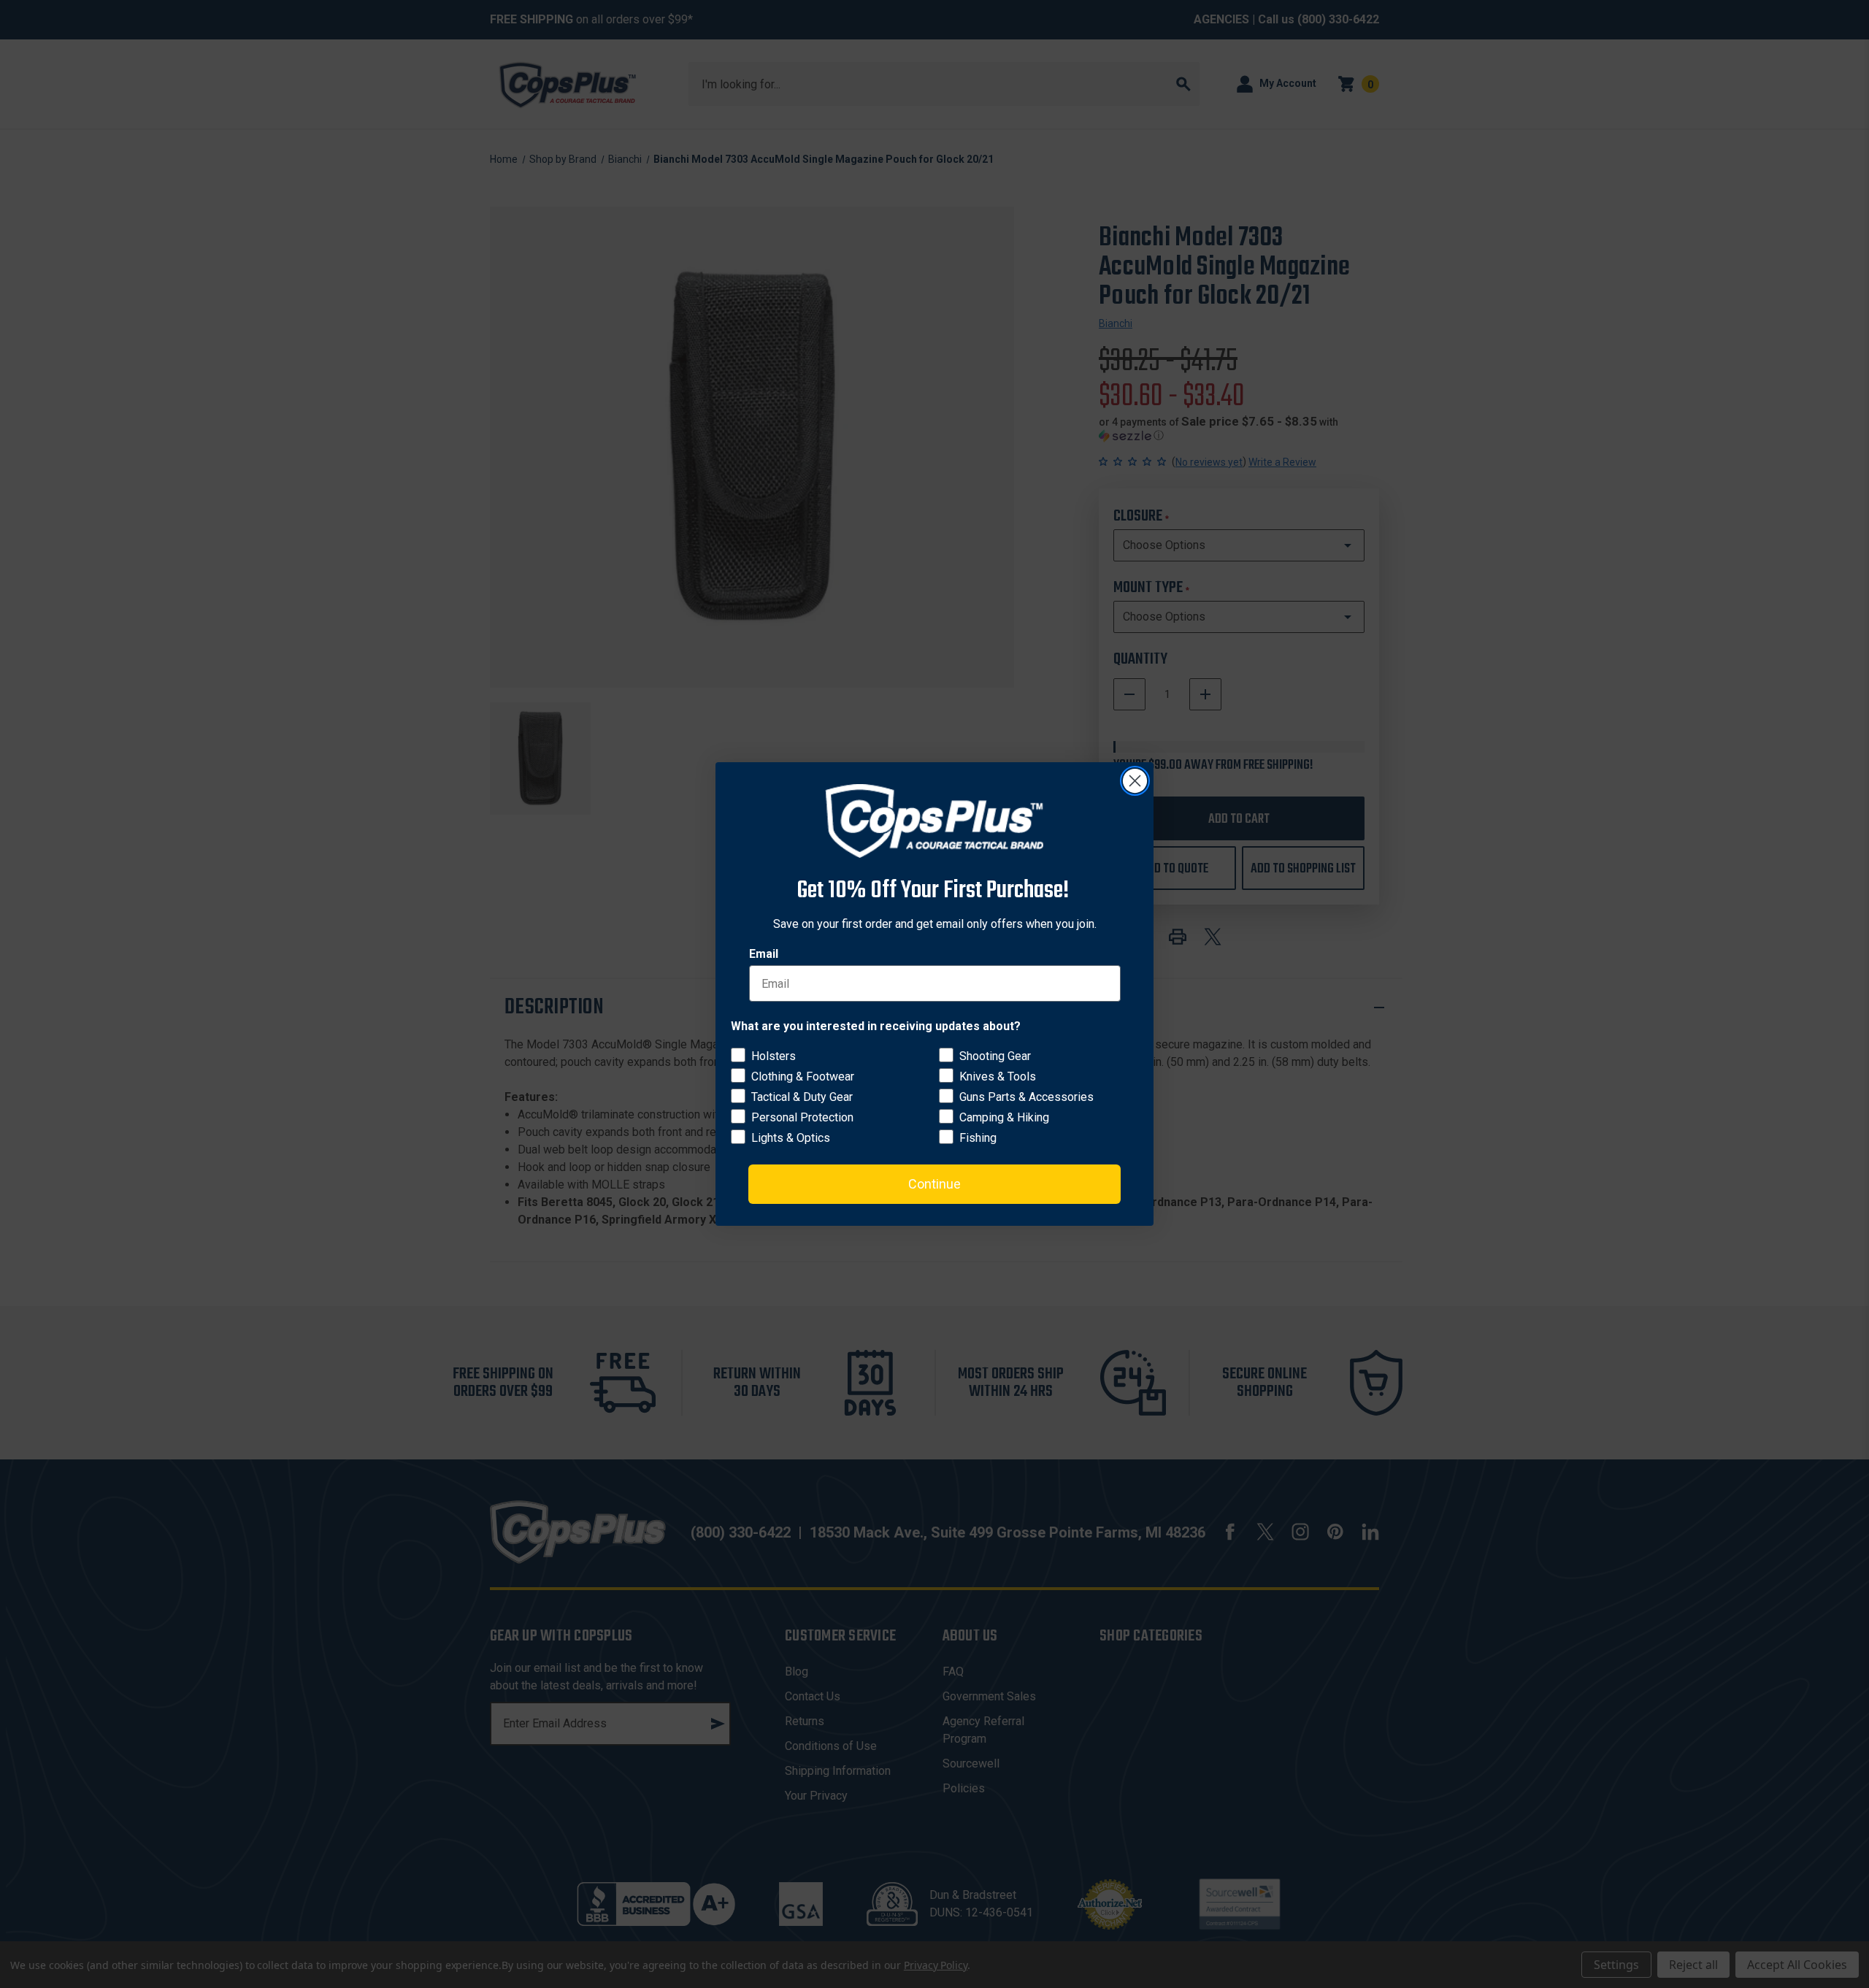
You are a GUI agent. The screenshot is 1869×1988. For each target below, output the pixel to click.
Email (764, 954)
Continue (934, 1184)
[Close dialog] (1135, 781)
